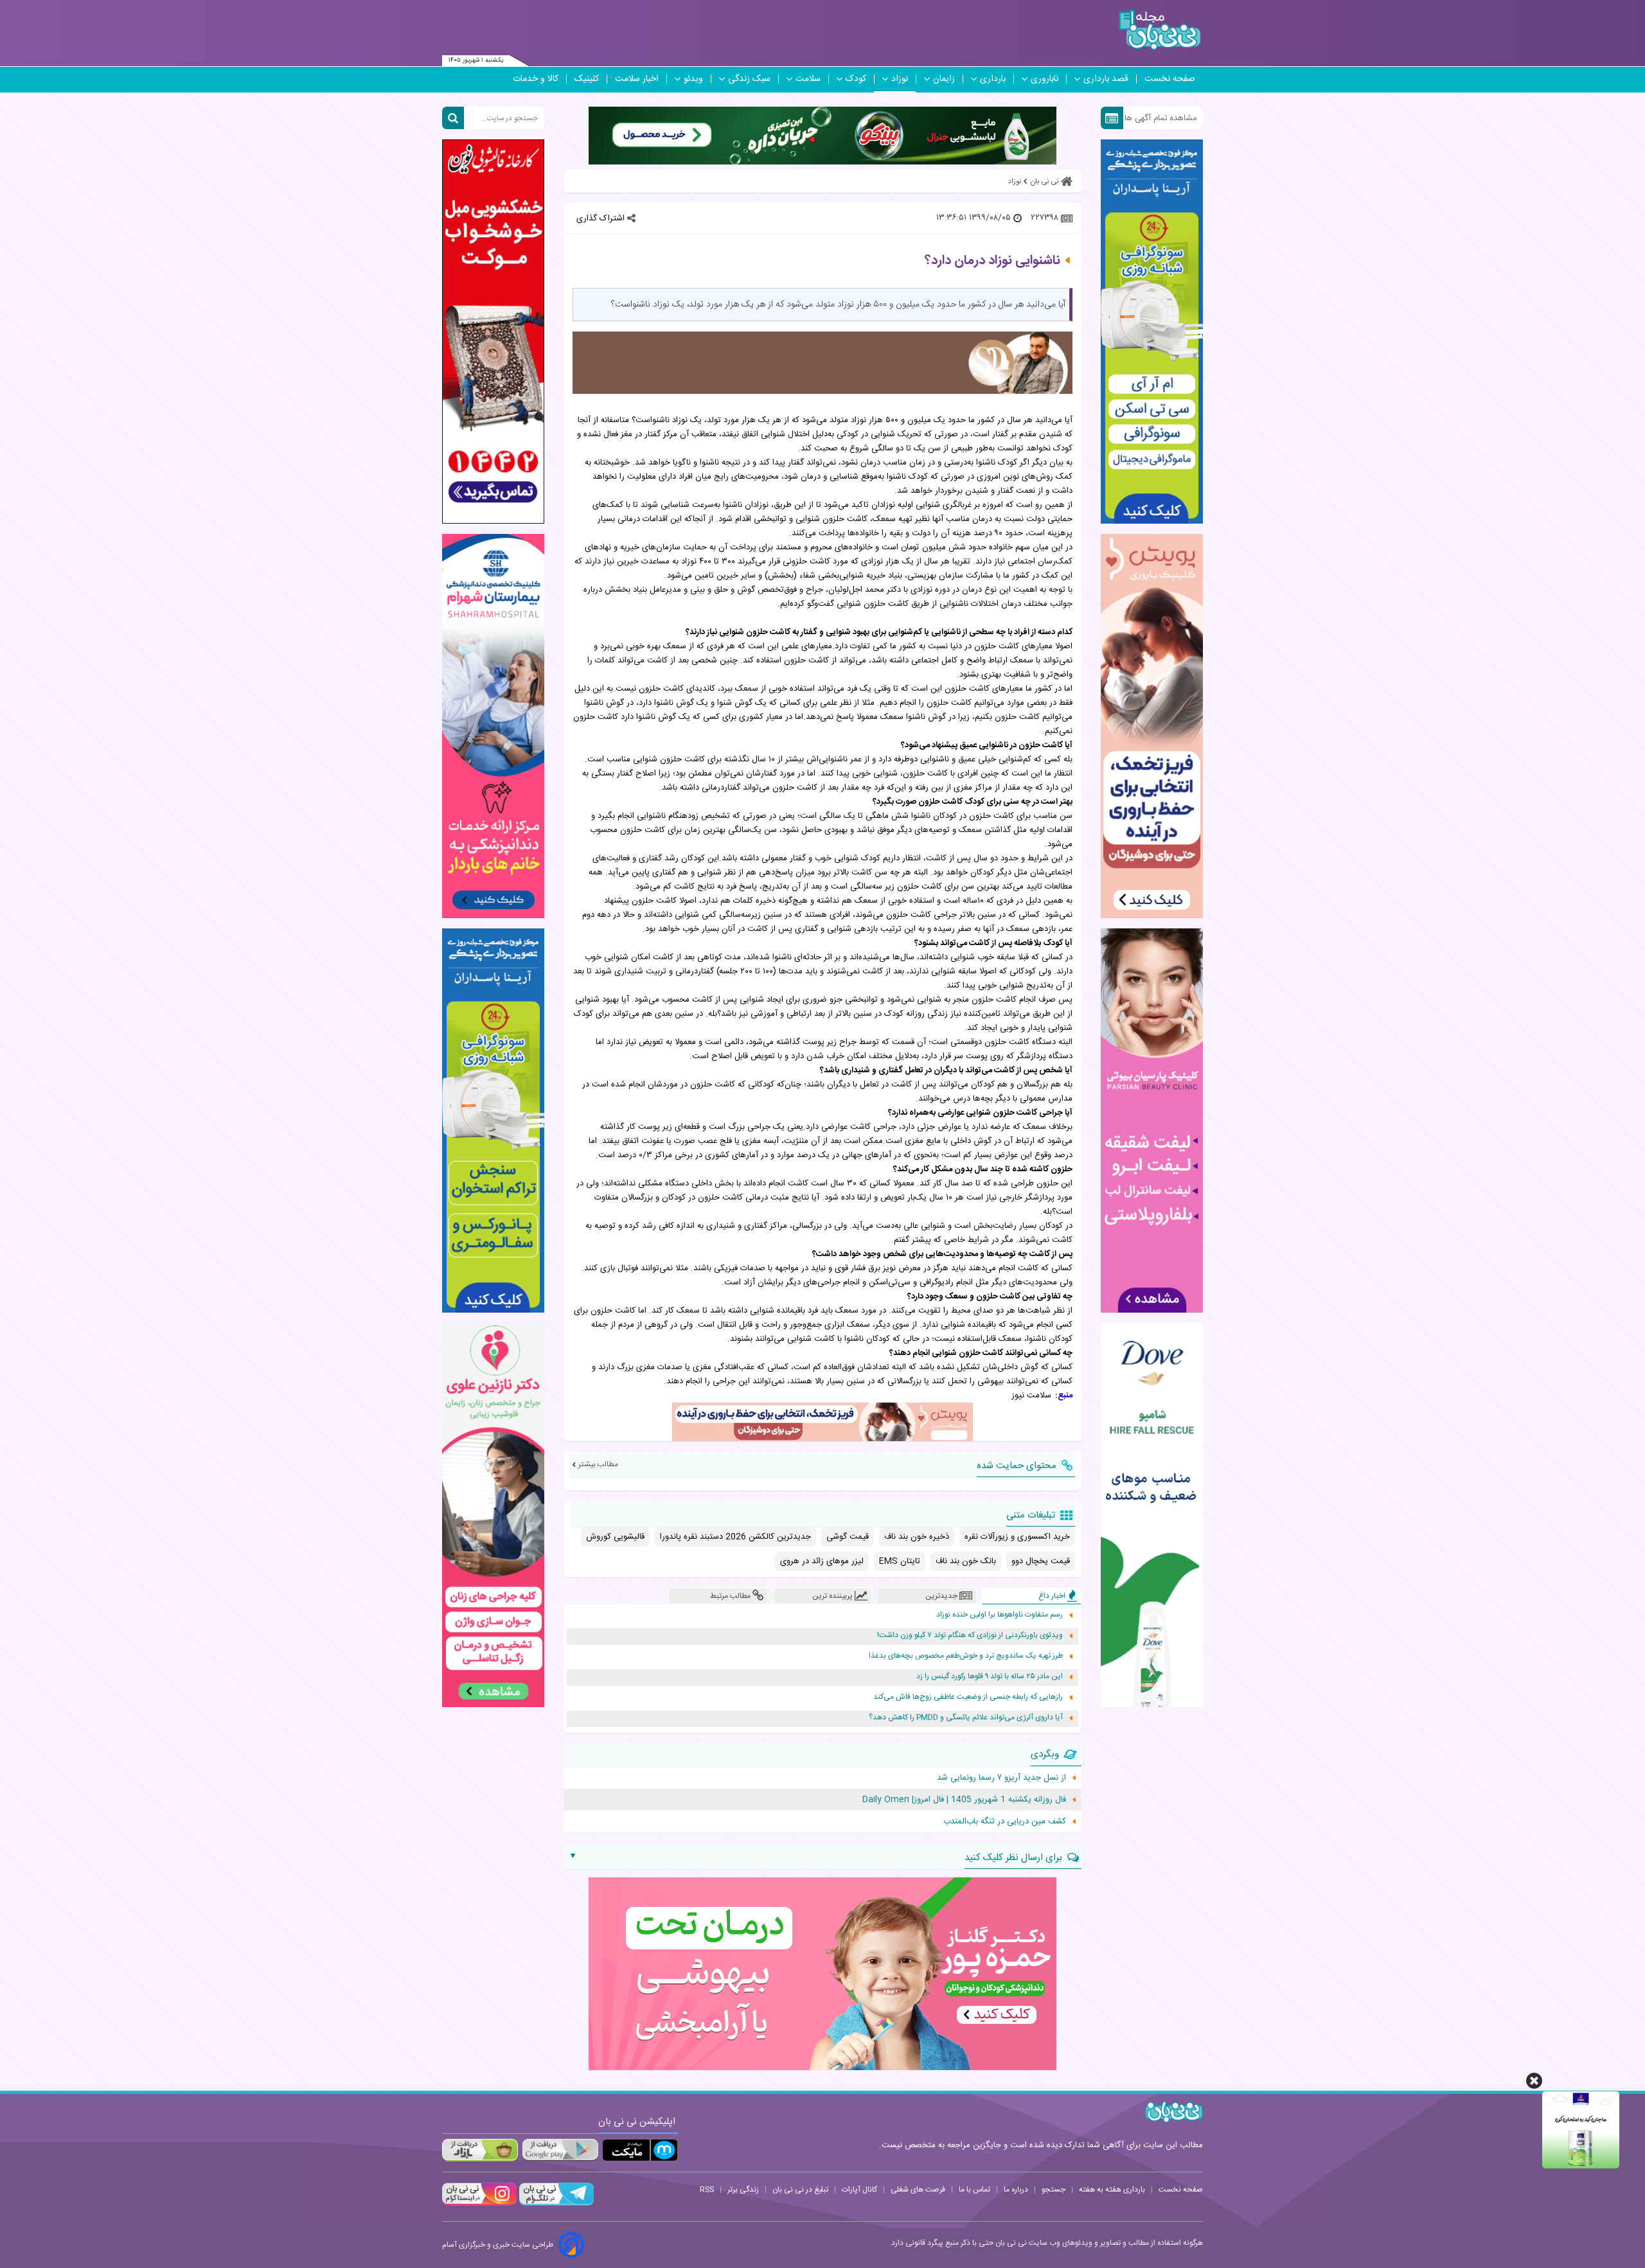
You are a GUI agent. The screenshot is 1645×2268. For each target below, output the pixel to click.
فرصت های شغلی (918, 2190)
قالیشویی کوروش (615, 1537)
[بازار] (480, 2150)
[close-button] (1534, 2081)
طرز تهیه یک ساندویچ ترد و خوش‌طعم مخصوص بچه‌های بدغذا (966, 1656)
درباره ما (1016, 2190)
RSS (707, 2190)
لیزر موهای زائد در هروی (822, 1561)
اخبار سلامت (637, 79)
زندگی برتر (743, 2190)
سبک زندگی (749, 79)
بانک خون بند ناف (966, 1561)
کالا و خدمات (536, 79)
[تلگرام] (555, 2204)
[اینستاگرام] (479, 2204)
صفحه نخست (1170, 79)
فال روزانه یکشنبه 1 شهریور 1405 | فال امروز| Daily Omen (964, 1800)
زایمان (944, 79)
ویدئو (693, 79)
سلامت (808, 79)
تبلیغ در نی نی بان (800, 2190)
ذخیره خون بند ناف (917, 1537)
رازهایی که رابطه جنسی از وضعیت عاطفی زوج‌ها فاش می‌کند (968, 1697)
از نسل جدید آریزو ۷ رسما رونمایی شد (1001, 1778)
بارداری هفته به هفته (1112, 2190)
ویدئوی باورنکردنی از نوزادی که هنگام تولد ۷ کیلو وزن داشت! (970, 1635)
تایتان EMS (900, 1561)
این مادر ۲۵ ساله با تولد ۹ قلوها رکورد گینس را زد (990, 1677)
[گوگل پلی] (560, 2150)
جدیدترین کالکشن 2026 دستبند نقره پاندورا (735, 1537)
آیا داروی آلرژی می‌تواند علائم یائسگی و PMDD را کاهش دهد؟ (966, 1718)
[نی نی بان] (1160, 30)
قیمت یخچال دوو (1041, 1561)
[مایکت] (640, 2150)
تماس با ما (974, 2190)
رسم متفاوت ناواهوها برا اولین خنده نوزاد (1000, 1615)
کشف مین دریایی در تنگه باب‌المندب (1005, 1821)
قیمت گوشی (848, 1537)
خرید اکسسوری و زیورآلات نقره (1017, 1537)
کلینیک (587, 79)
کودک (856, 79)
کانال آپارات (859, 2190)
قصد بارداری (1106, 79)
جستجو (1054, 2190)
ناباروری (1045, 79)
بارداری (993, 79)
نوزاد (900, 79)
